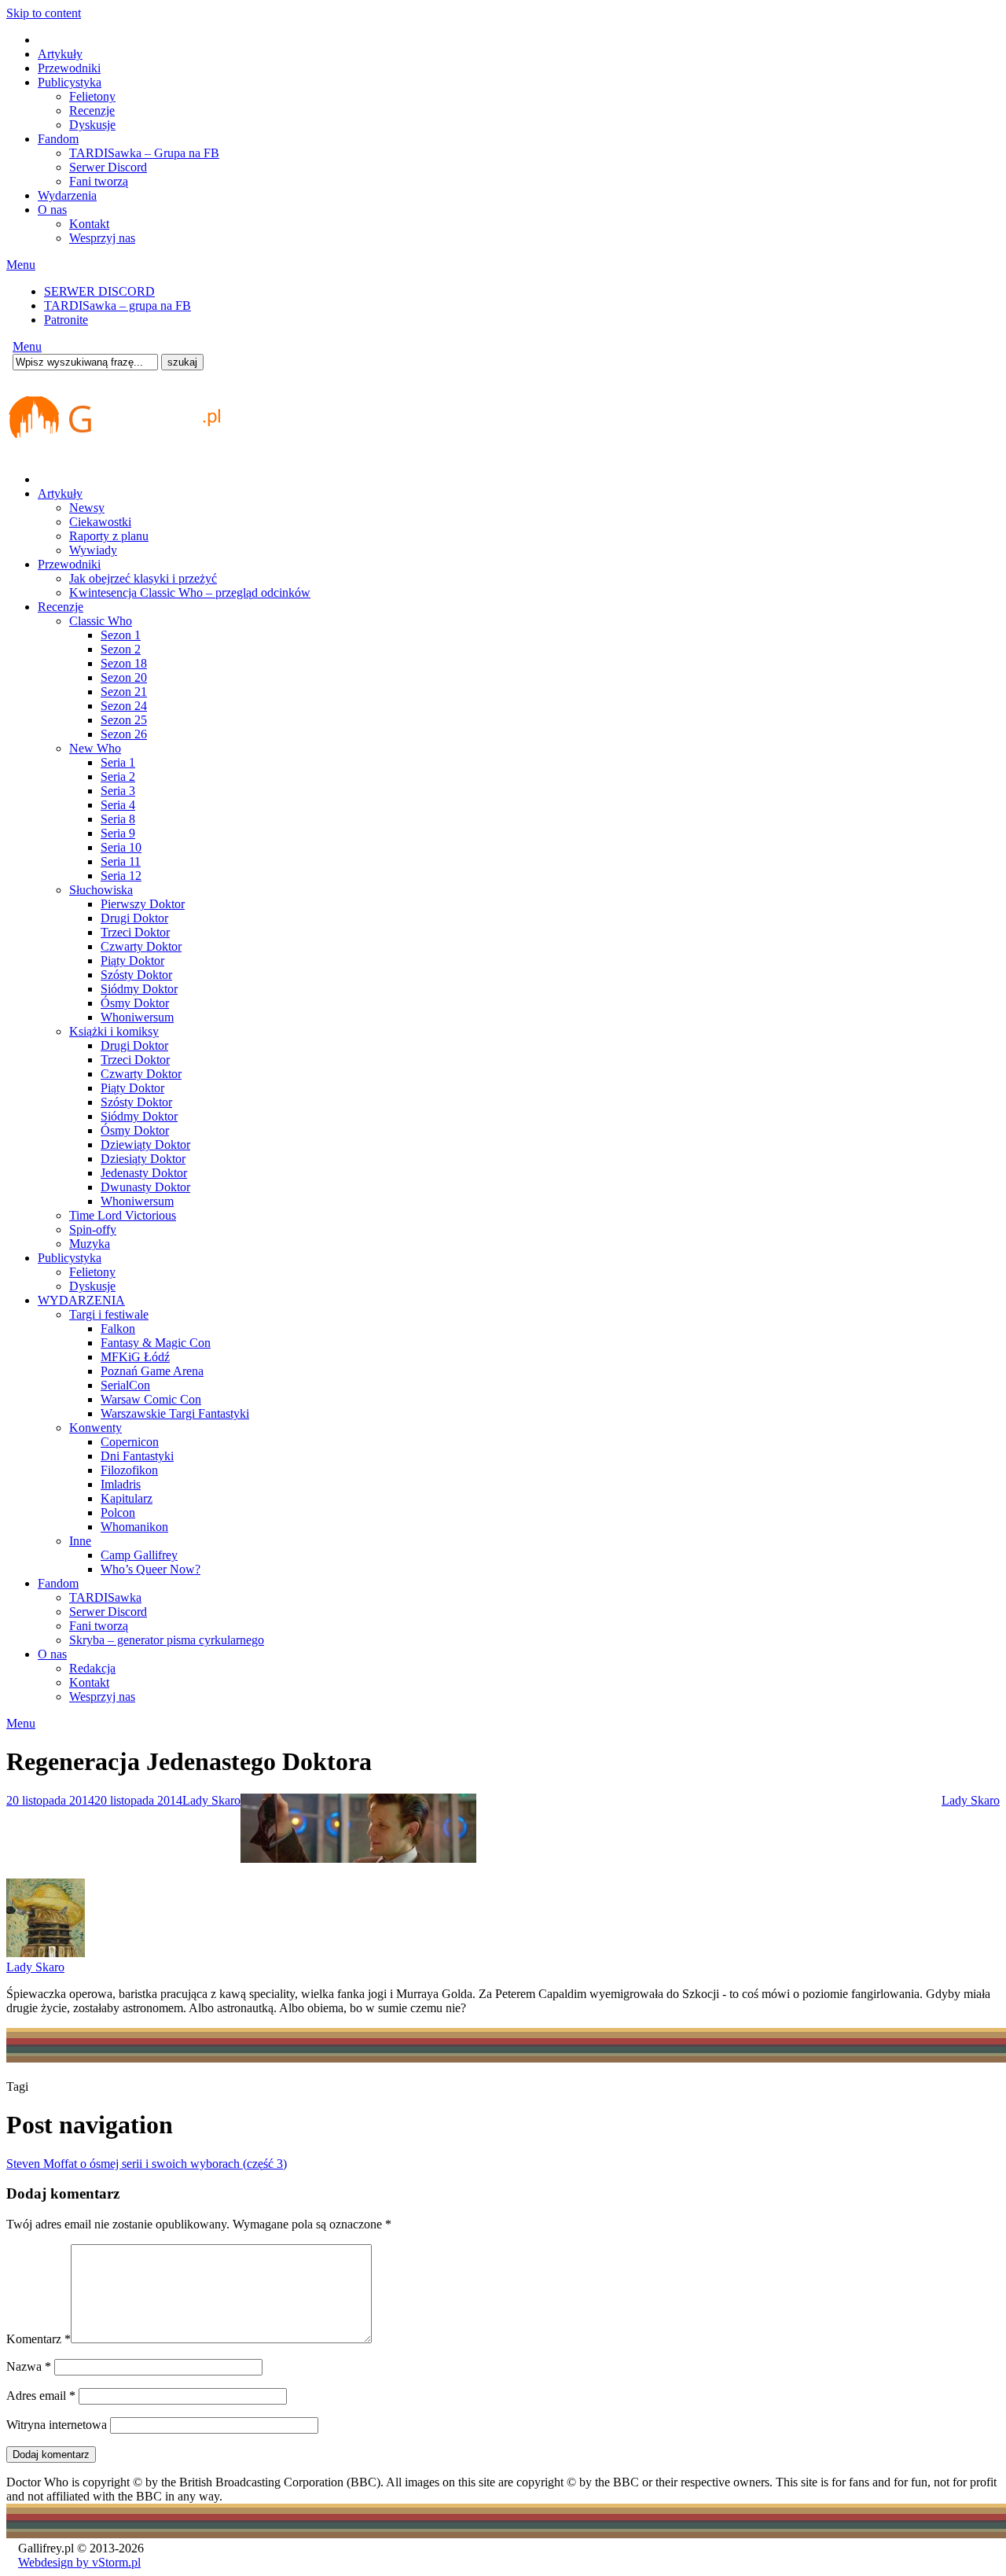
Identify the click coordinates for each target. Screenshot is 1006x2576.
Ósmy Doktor (135, 1003)
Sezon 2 (121, 649)
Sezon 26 (124, 734)
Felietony (92, 96)
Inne (80, 1541)
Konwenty (95, 1428)
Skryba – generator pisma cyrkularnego (167, 1640)
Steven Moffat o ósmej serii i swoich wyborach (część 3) (147, 2164)
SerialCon (125, 1385)
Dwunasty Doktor (145, 1187)
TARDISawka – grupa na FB (117, 305)
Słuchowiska (101, 890)
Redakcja (92, 1668)
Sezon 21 (124, 692)
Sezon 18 (124, 663)
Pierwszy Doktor (143, 904)
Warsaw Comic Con (151, 1399)
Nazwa (29, 2366)
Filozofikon (129, 1470)
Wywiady (93, 550)
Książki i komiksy (114, 1031)
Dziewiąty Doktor (145, 1144)
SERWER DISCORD (99, 291)
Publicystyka (70, 82)
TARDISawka (105, 1597)
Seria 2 (118, 776)
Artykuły (60, 54)
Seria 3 (118, 791)
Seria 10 (121, 847)
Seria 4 (118, 805)
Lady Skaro (211, 1800)
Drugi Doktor (134, 918)
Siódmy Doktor (139, 989)
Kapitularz (127, 1498)
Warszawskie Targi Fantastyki (175, 1413)
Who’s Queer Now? (151, 1569)
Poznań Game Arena (152, 1371)
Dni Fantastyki (137, 1456)
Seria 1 (118, 762)
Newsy (87, 508)
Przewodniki (69, 68)
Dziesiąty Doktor (143, 1159)
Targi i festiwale (109, 1314)
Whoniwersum (137, 1017)
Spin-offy (93, 1229)
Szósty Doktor (136, 975)
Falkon (118, 1328)
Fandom (58, 139)
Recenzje (92, 110)
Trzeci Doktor (135, 932)
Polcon (118, 1512)
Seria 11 (121, 861)
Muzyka (90, 1244)
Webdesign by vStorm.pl (79, 2562)
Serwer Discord (108, 167)
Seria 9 (118, 833)
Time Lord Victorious (123, 1215)
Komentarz (39, 2339)
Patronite (66, 320)
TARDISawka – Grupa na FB (144, 153)
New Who (95, 748)
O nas (52, 210)
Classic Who (101, 621)
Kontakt (89, 224)
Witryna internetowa (57, 2425)
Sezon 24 (124, 706)
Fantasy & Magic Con (156, 1343)
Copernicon (130, 1442)
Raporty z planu (109, 536)
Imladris (121, 1484)
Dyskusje (92, 125)
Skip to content (44, 13)
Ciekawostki (100, 522)
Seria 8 (118, 819)
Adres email (41, 2396)
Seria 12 (121, 876)
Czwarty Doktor (141, 946)
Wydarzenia (67, 195)
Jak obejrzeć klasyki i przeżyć (143, 578)
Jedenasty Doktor (144, 1173)
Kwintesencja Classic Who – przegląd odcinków (190, 592)
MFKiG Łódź (135, 1357)
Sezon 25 (124, 720)
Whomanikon (134, 1527)
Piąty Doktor (132, 960)
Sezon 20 (124, 677)
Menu (21, 265)
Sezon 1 (121, 635)
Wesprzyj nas (102, 238)
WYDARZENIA (81, 1300)
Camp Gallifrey (139, 1555)
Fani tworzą (99, 181)
